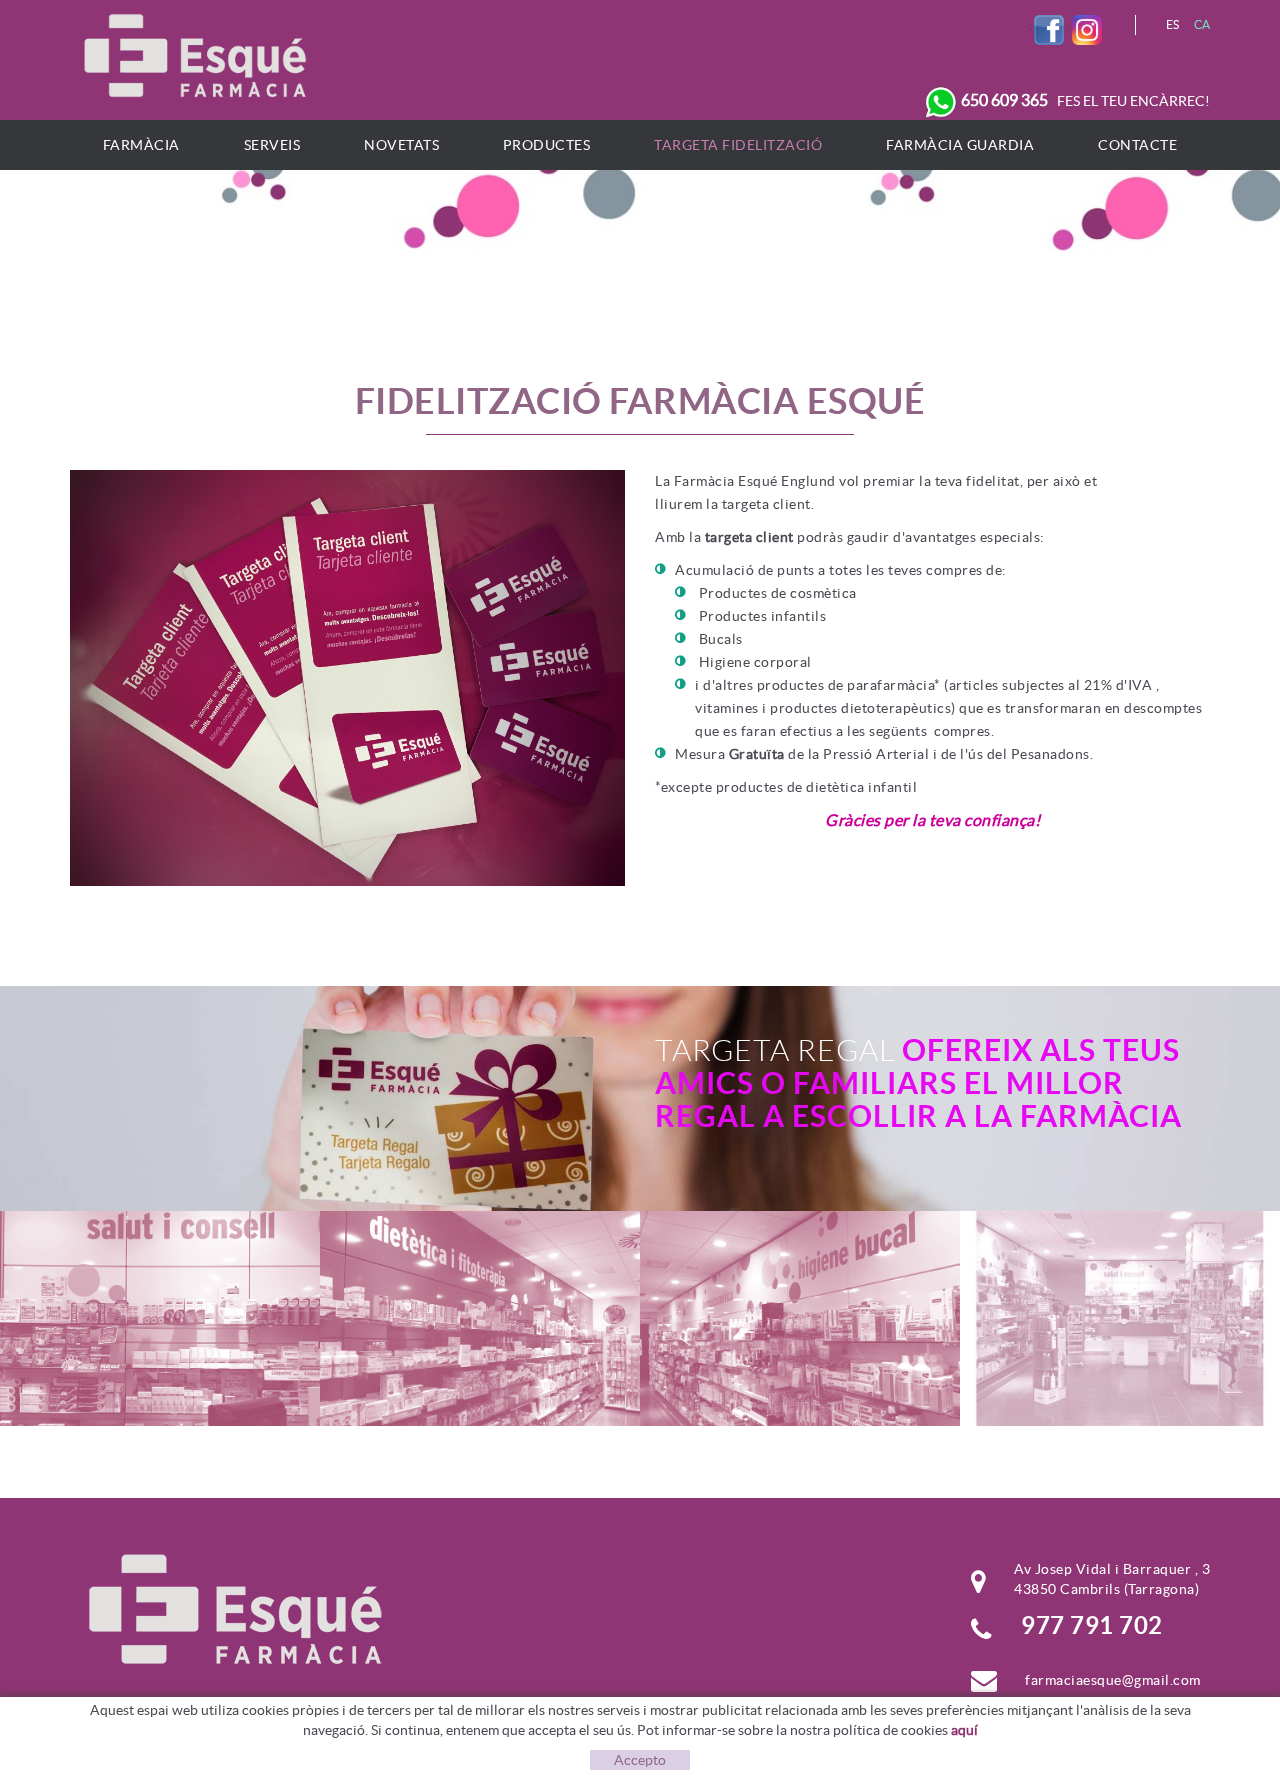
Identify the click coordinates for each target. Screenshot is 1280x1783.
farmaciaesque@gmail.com (1113, 1680)
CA (1202, 24)
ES (1173, 24)
